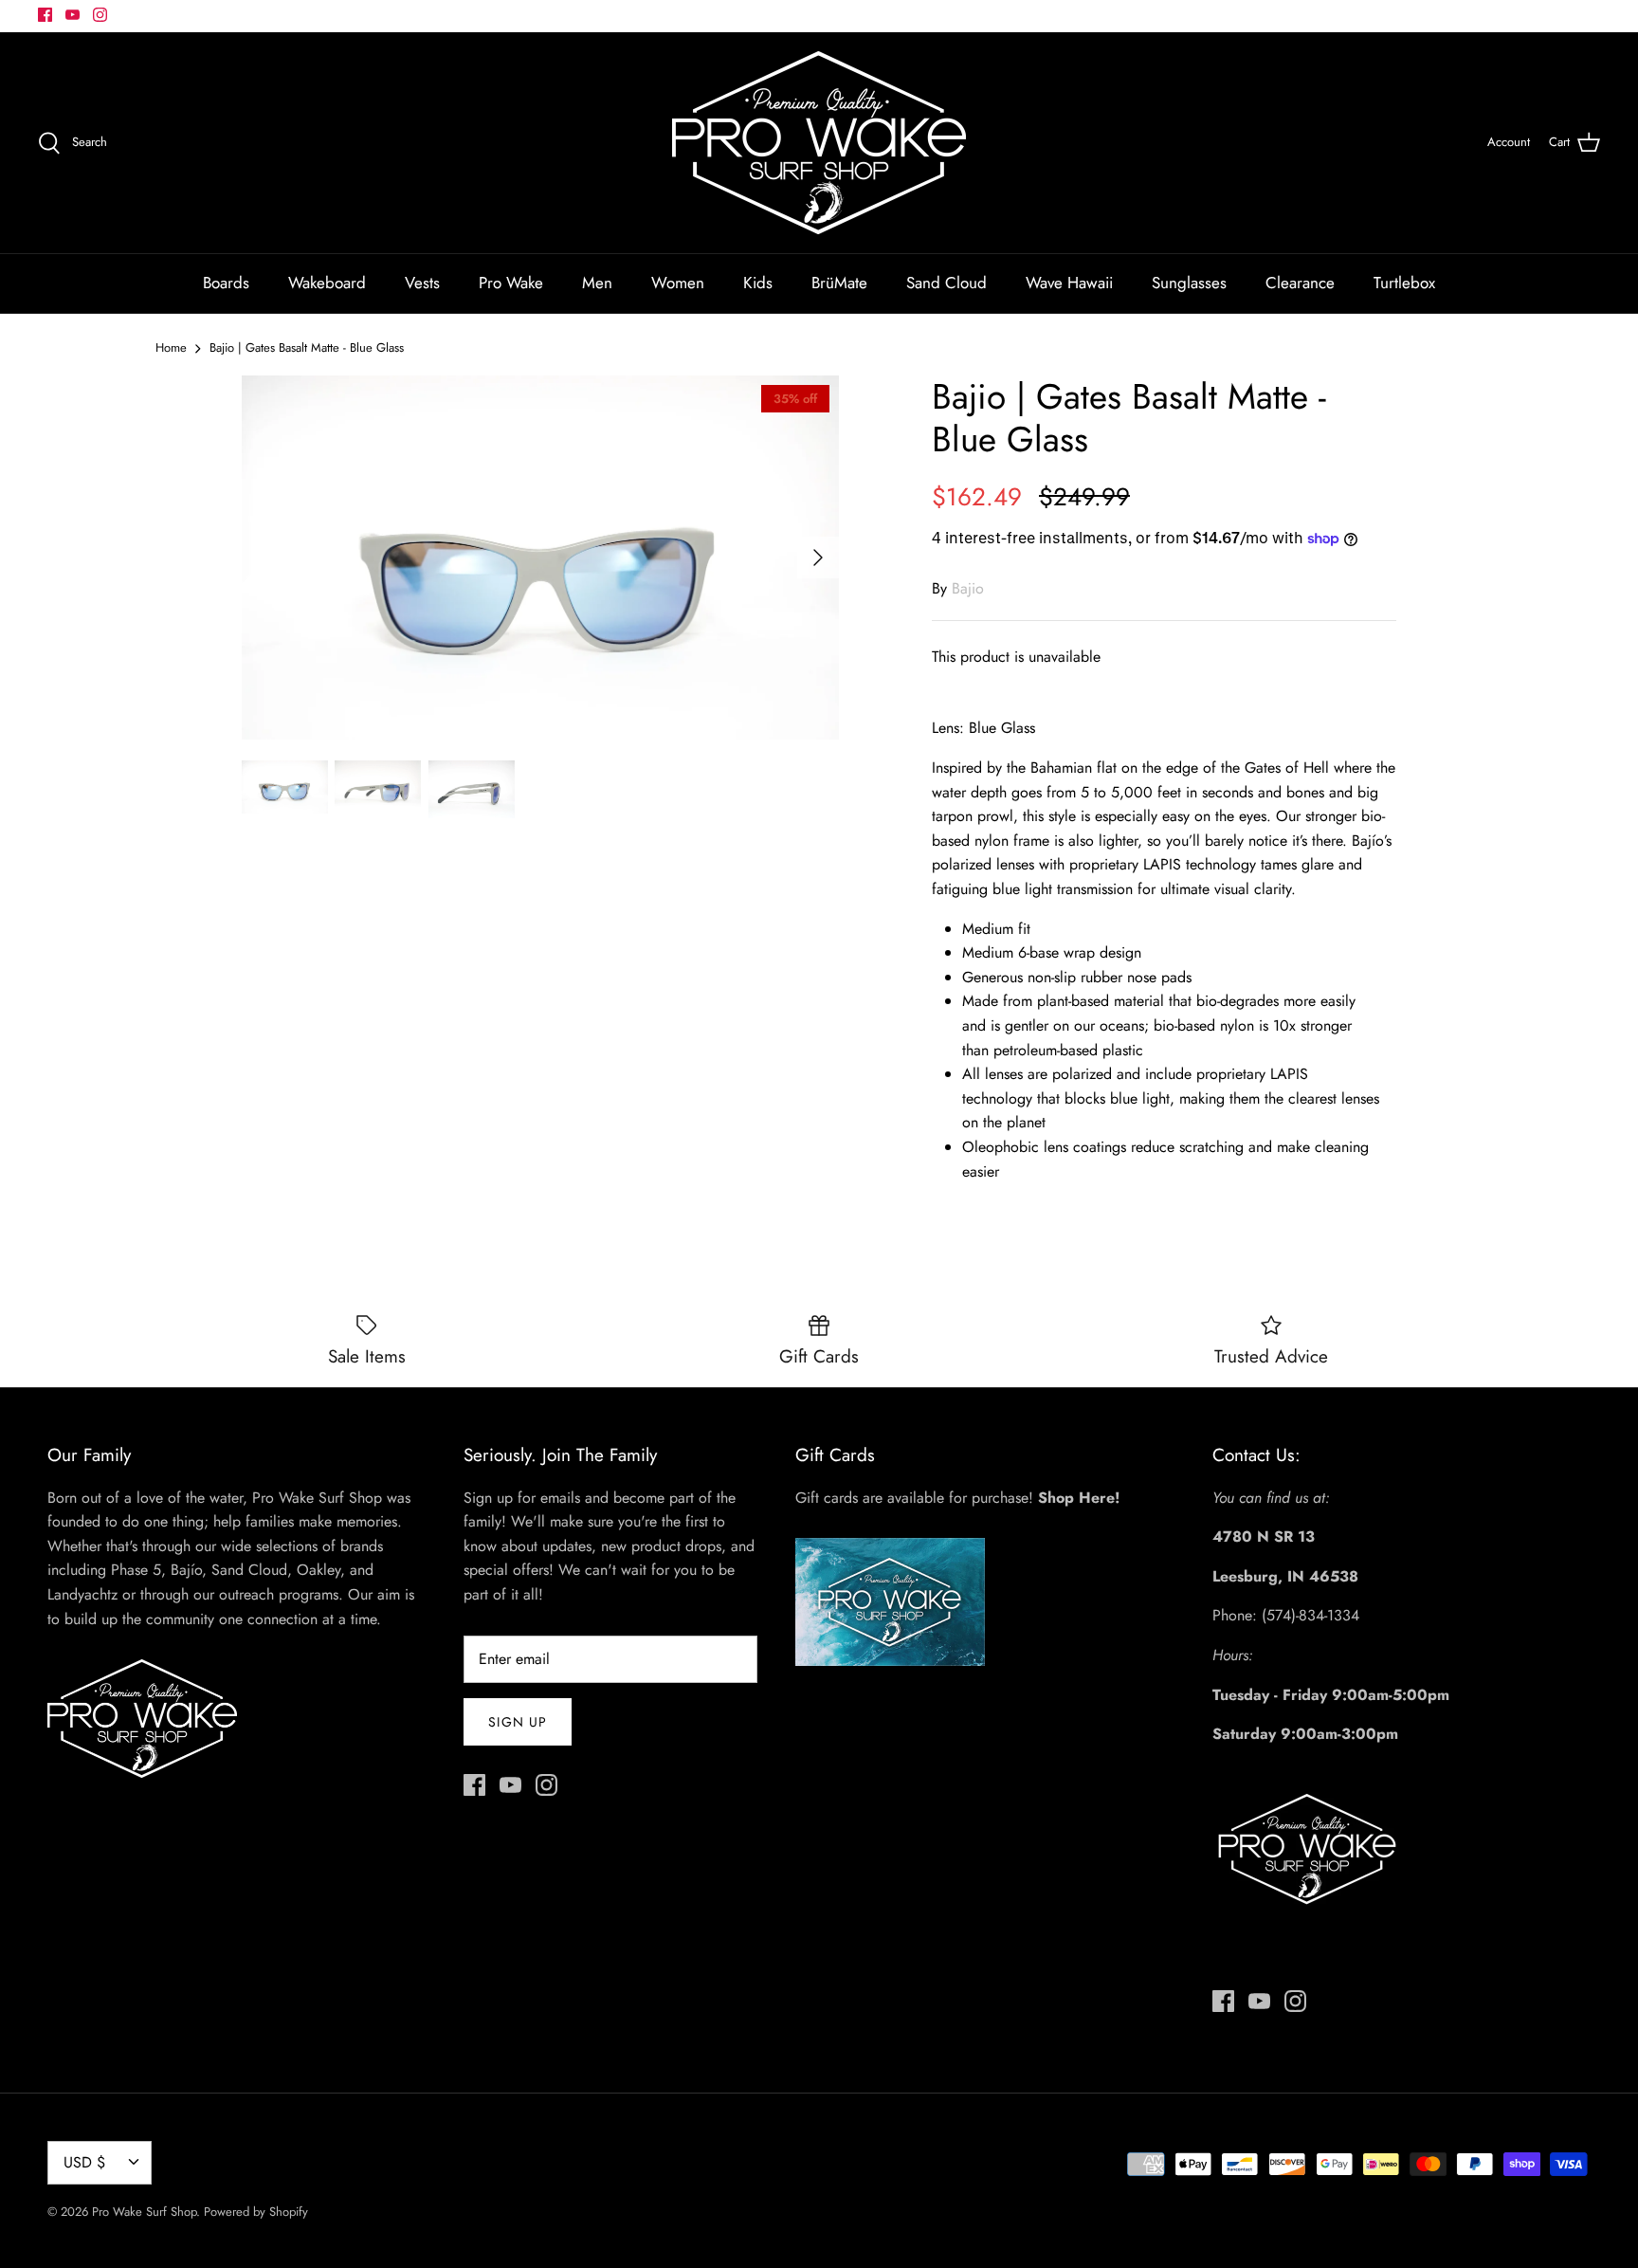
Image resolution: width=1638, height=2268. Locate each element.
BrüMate (839, 283)
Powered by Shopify (256, 2212)
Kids (758, 283)
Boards (226, 283)
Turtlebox (1404, 283)
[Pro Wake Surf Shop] (819, 143)
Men (597, 283)
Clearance (1300, 283)
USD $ (84, 2162)
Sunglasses (1189, 283)
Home (171, 348)
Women (678, 283)
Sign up (518, 1722)
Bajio (968, 588)
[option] (540, 558)
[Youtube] (73, 15)
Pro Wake (511, 283)
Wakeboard (327, 283)
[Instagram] (100, 15)
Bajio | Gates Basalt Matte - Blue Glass (307, 348)
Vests (422, 283)
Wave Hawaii (1069, 283)
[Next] (818, 558)
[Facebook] (45, 15)
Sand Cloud (946, 283)
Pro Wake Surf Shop (144, 2212)
